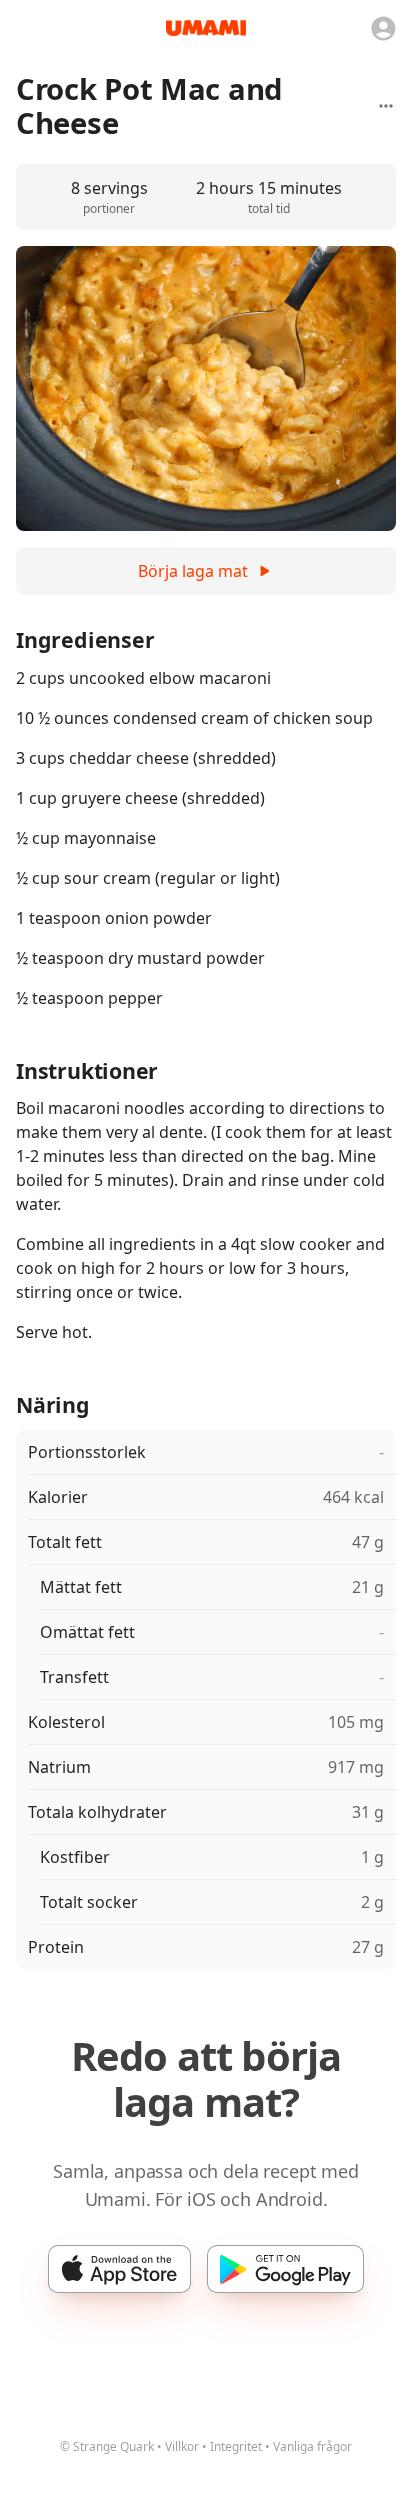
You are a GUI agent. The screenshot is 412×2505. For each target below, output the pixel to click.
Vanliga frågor (312, 2446)
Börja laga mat (193, 571)
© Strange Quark (107, 2446)
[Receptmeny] (386, 106)
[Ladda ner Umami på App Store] (119, 2269)
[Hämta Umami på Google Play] (285, 2269)
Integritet (236, 2446)
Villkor (182, 2446)
